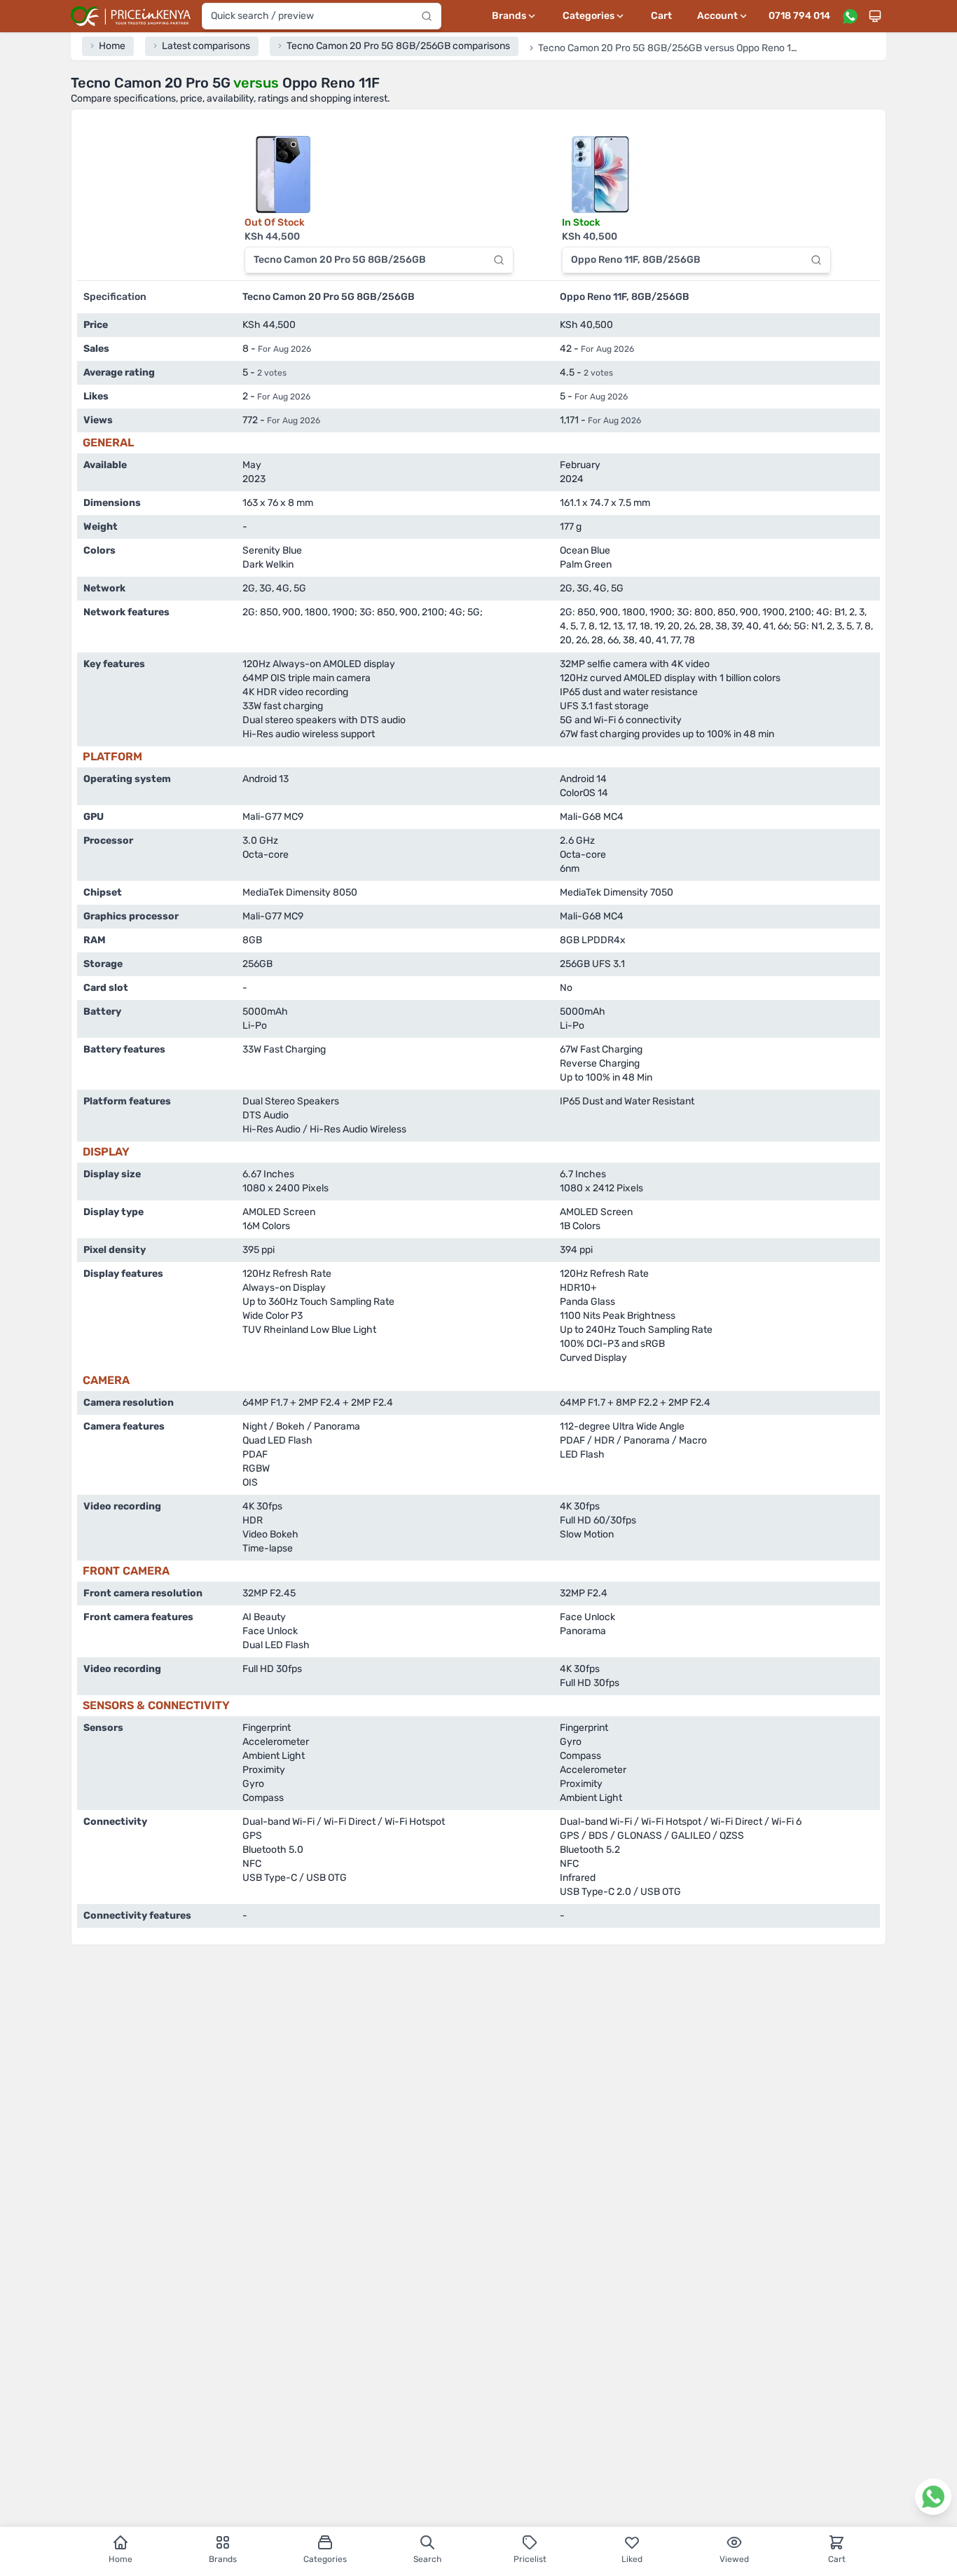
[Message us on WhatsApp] (850, 16)
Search (427, 2559)
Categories (325, 2559)
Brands (223, 2559)
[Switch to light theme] (875, 16)
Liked (632, 2559)
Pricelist (530, 2559)
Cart (661, 16)
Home (121, 2559)
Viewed (734, 2559)
